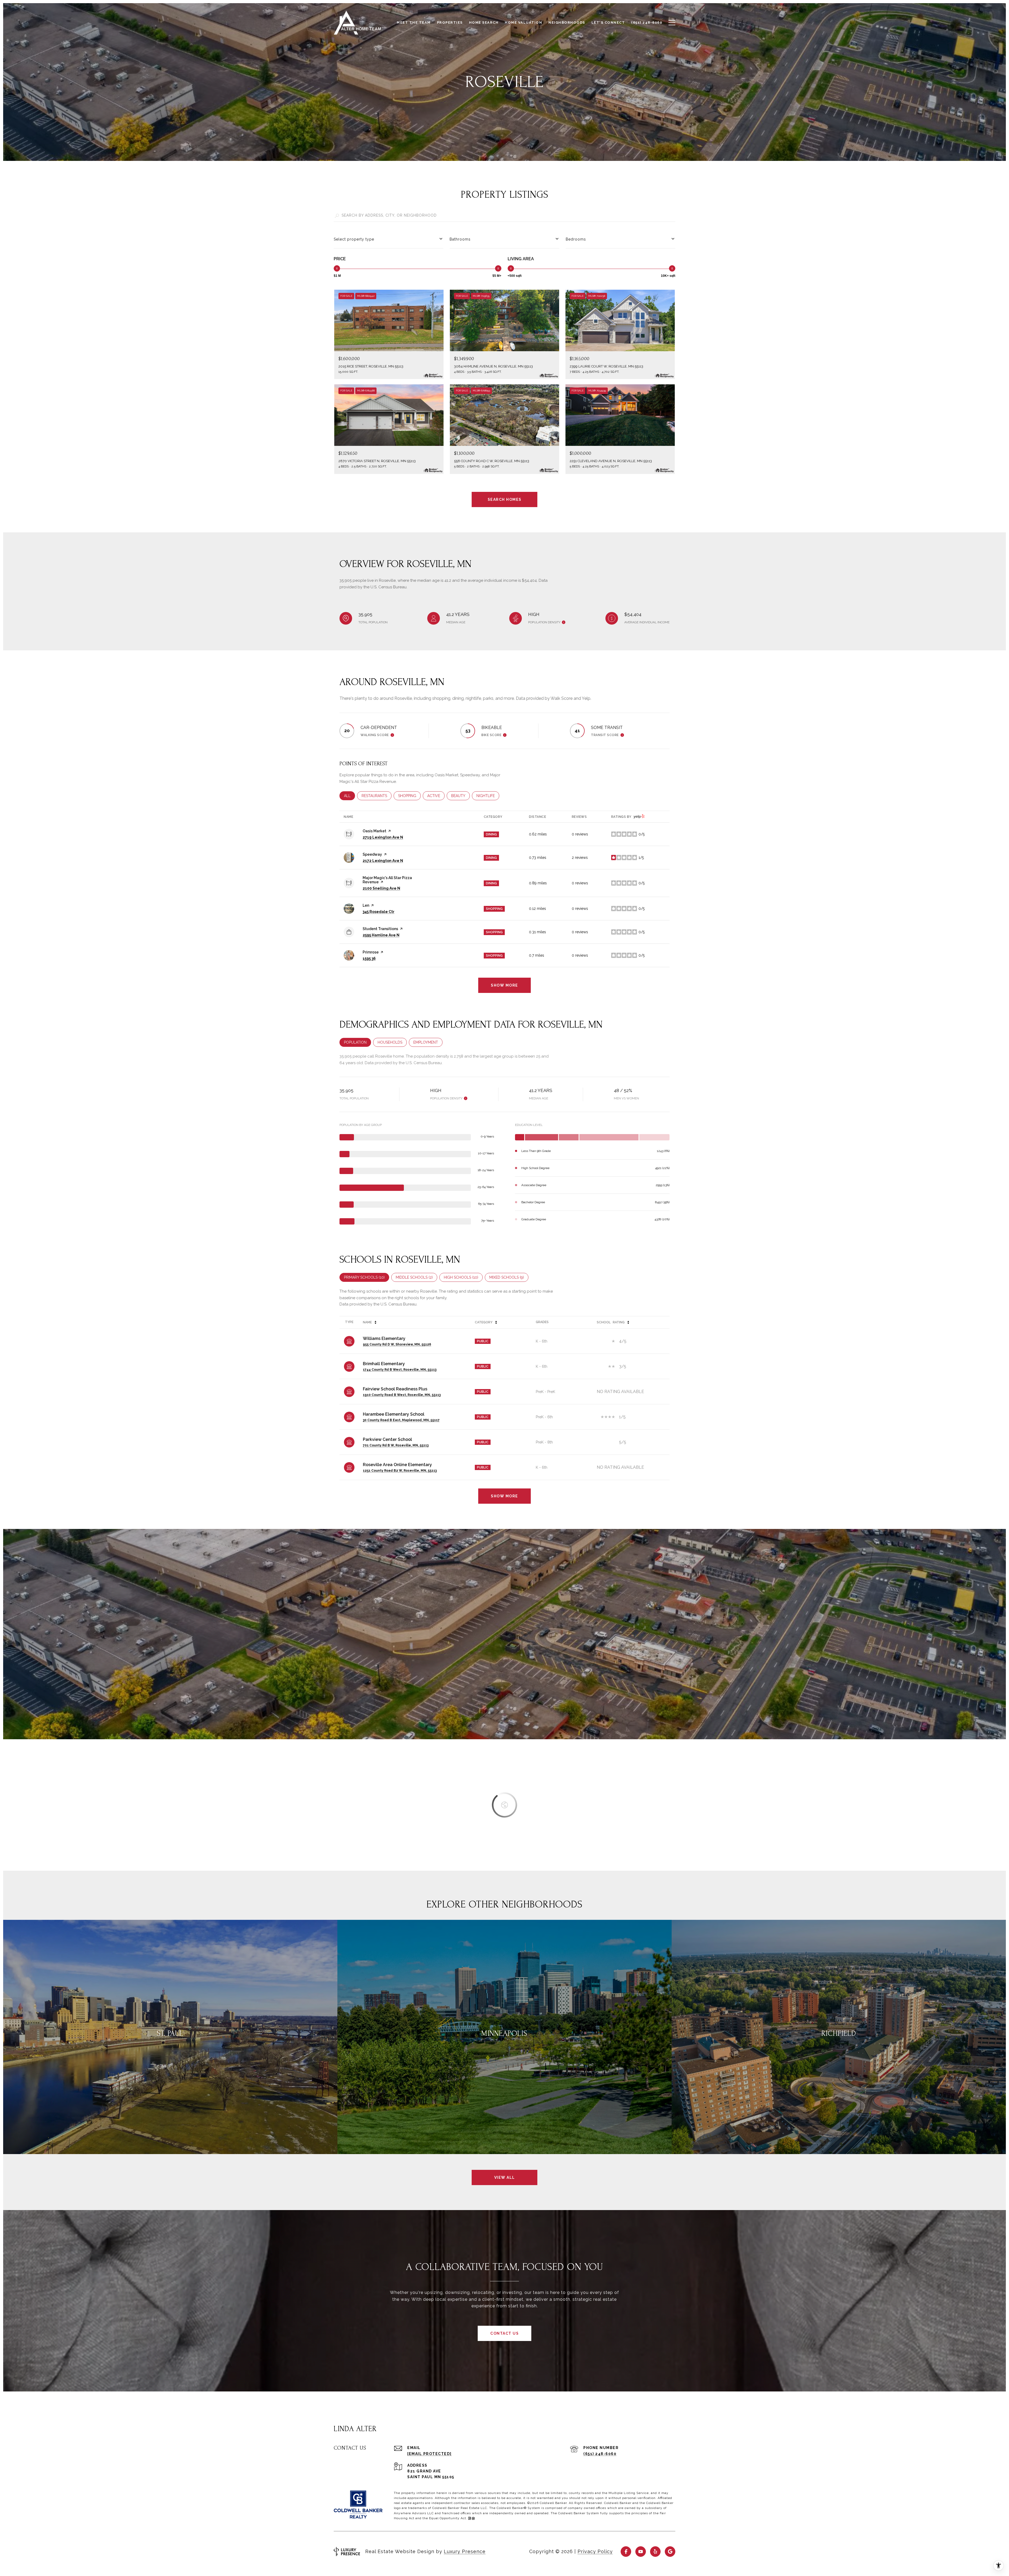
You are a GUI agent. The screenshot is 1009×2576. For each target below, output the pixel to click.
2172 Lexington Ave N (383, 861)
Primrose (371, 952)
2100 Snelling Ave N (381, 888)
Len (366, 905)
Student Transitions (380, 929)
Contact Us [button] (504, 2333)
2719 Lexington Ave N (383, 837)
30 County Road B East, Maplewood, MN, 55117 (401, 1420)
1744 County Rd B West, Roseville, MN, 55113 (400, 1370)
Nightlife (488, 796)
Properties (450, 23)
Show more (504, 985)
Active (436, 796)
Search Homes (505, 499)
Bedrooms (576, 239)
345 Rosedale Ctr (379, 912)
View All (505, 2177)
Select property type (354, 239)
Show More (504, 1496)
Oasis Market (374, 831)
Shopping (409, 796)
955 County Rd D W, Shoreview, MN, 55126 (397, 1344)
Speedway (372, 854)
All (349, 796)
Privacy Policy (595, 2551)
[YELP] (655, 2552)
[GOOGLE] (670, 2552)
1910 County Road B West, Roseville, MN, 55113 (402, 1395)
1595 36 (369, 958)
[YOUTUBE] (641, 2552)
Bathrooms (460, 239)
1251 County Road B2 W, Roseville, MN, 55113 (400, 1471)
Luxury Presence (465, 2551)
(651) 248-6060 (600, 2454)
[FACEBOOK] (626, 2552)
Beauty (460, 796)
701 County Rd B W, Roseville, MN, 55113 (396, 1445)
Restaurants (377, 796)
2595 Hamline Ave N (381, 935)
